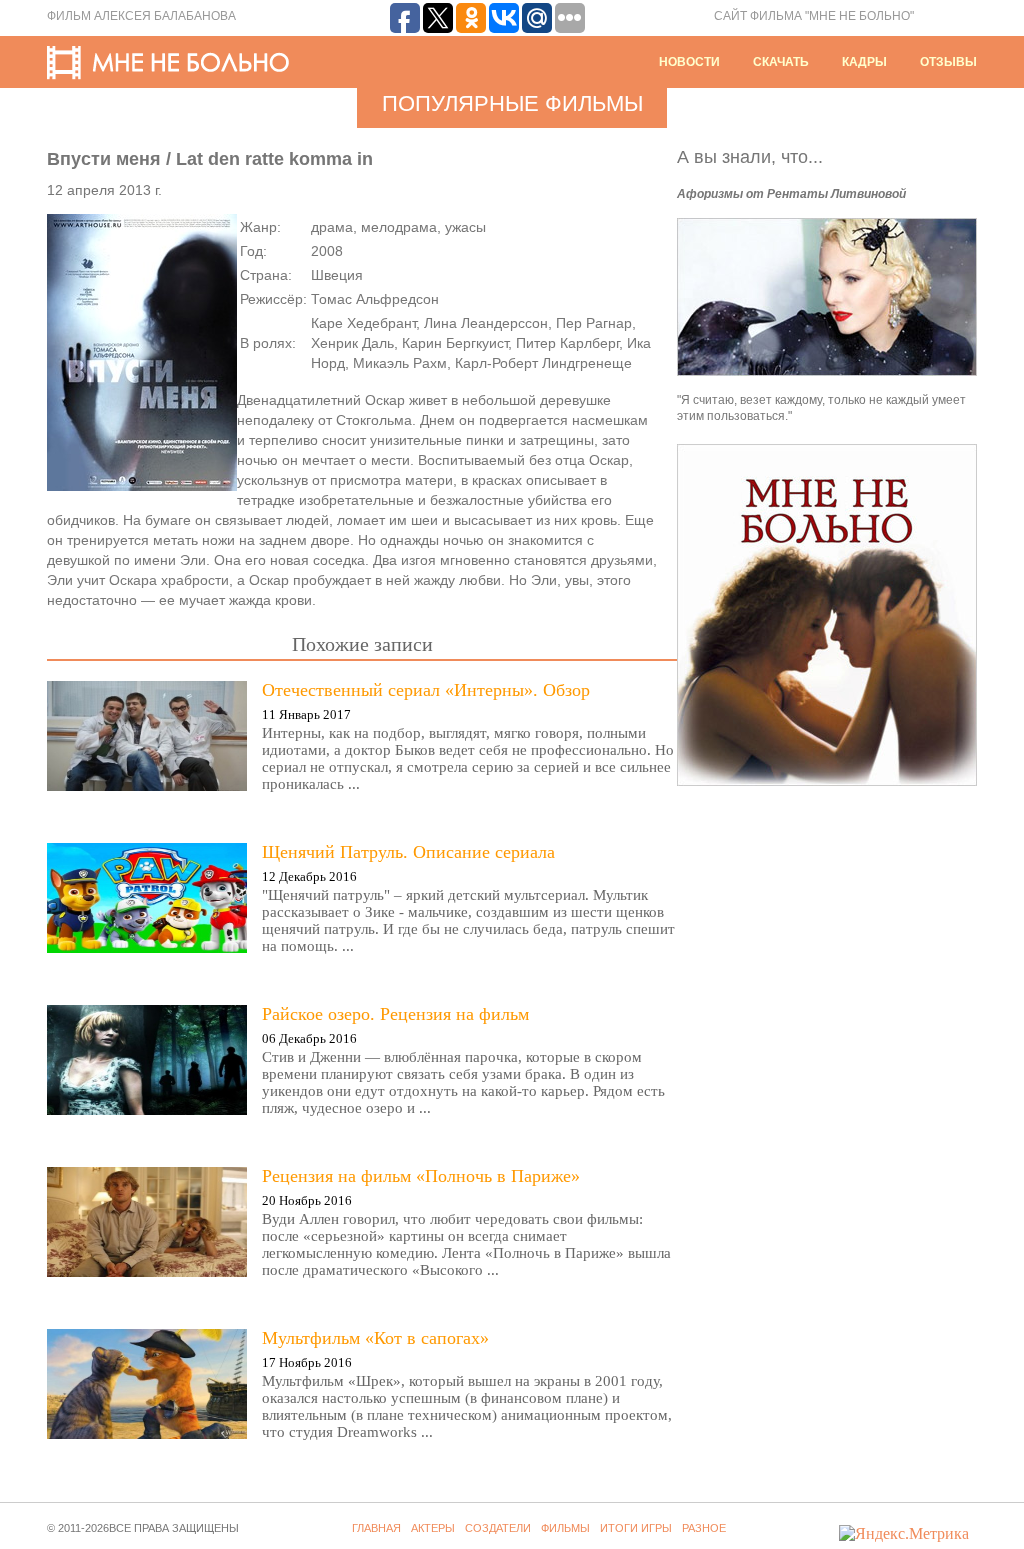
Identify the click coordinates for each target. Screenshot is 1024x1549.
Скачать (781, 62)
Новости (689, 62)
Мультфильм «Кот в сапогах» (375, 1338)
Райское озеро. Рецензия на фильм (395, 1014)
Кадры (864, 62)
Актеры (433, 1528)
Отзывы (948, 62)
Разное (704, 1528)
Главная (376, 1528)
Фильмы (565, 1528)
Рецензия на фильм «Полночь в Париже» (421, 1176)
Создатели (498, 1528)
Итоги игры (636, 1528)
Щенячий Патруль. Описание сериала (408, 852)
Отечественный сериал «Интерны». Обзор (426, 690)
